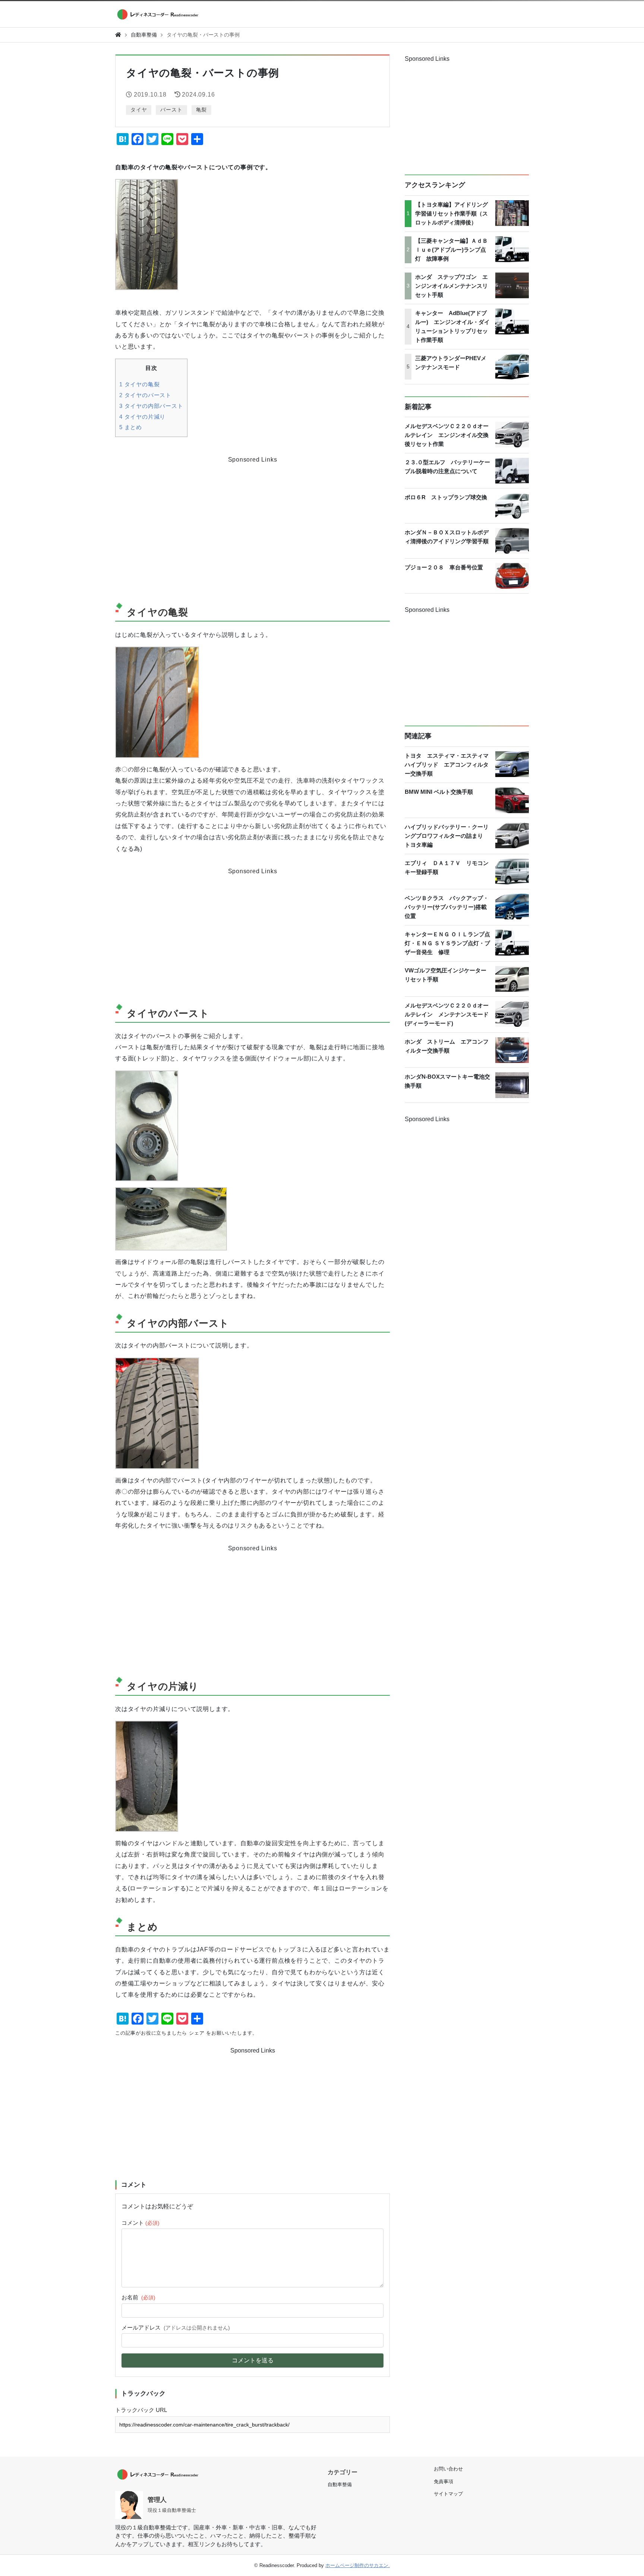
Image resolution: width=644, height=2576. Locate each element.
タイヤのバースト (145, 395)
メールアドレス (176, 2327)
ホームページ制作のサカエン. (358, 2565)
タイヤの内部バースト (151, 406)
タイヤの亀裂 (139, 384)
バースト (171, 110)
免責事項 (443, 2481)
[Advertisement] (184, 523)
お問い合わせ (448, 2469)
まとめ (131, 427)
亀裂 (202, 110)
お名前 (138, 2297)
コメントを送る (253, 2360)
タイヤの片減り (142, 417)
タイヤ (139, 110)
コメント (141, 2223)
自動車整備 (144, 35)
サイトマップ (448, 2494)
